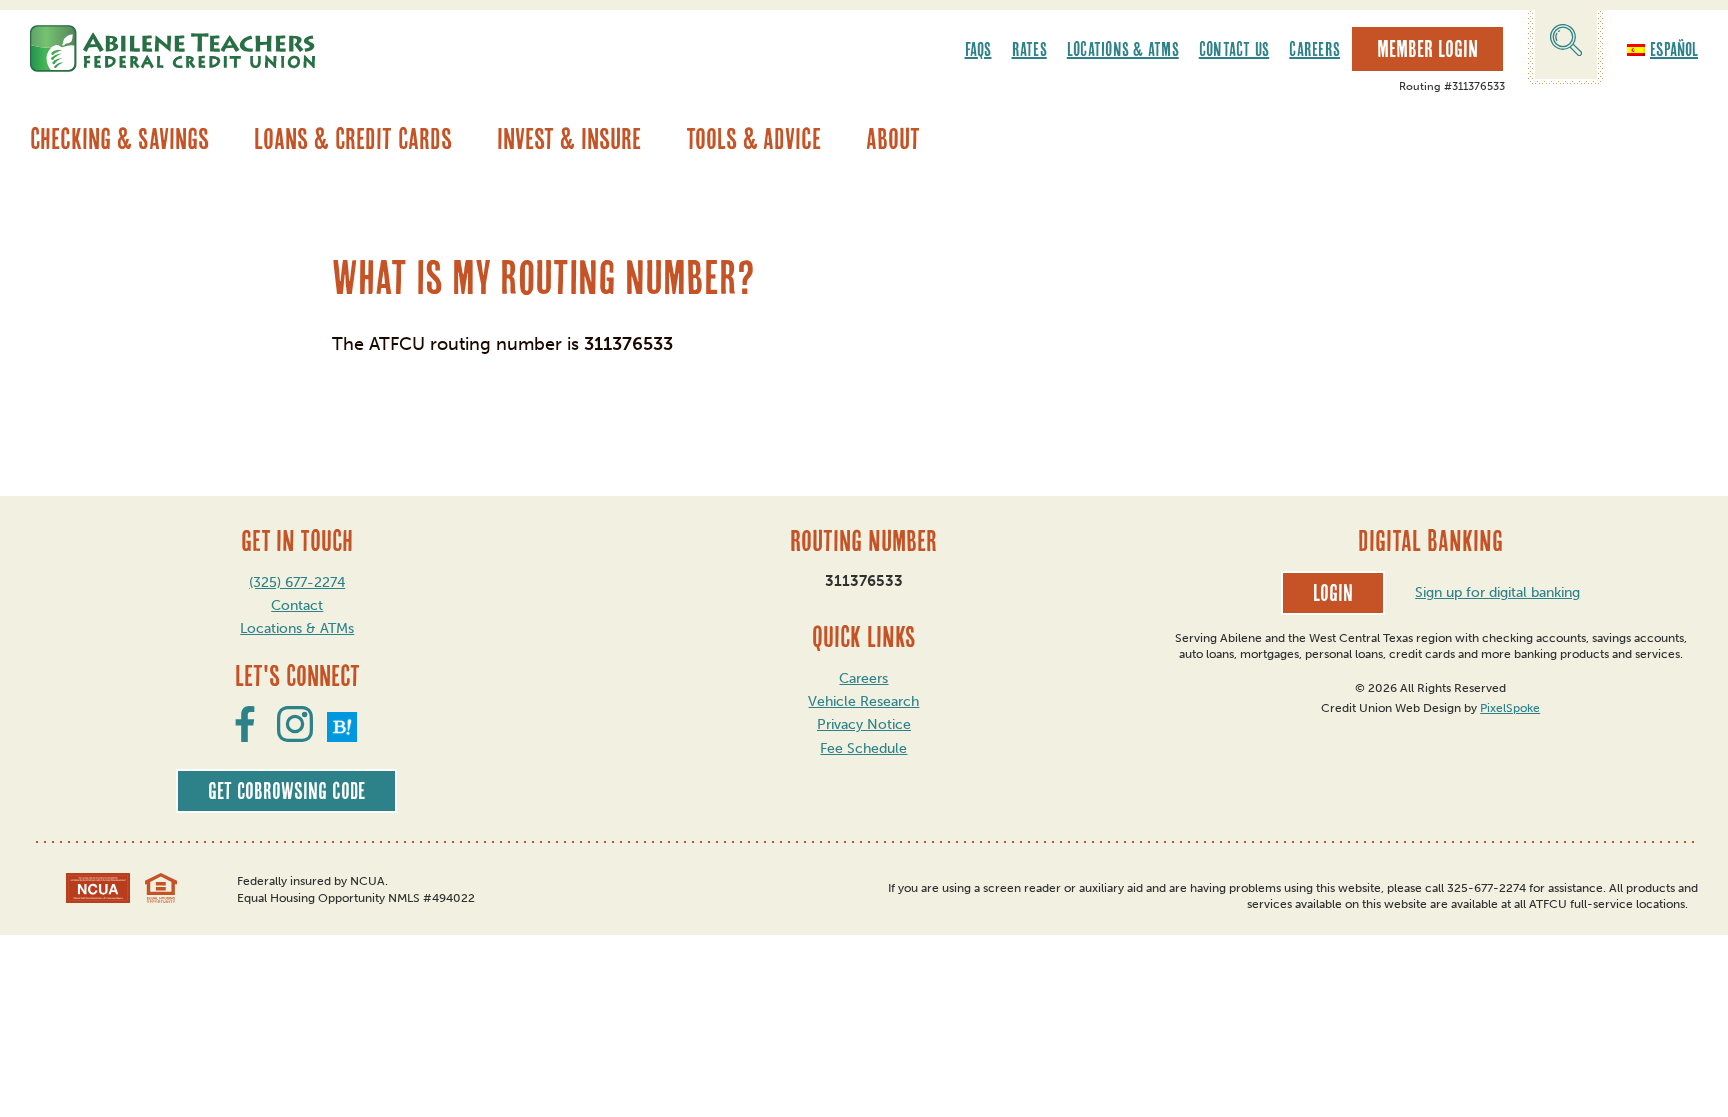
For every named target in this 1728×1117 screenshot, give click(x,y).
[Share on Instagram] (295, 736)
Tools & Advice (753, 138)
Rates (1029, 49)
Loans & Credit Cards (353, 138)
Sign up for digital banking (1497, 592)
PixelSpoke (1510, 708)
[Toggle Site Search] (1566, 43)
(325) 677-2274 (297, 582)
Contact (297, 605)
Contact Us (1234, 49)
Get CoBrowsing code (286, 791)
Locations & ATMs (1123, 49)
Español (1674, 49)
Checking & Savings (119, 138)
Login (1333, 593)
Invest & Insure (569, 138)
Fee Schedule (863, 748)
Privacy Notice (864, 724)
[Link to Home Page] (172, 48)
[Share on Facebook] (245, 736)
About (893, 138)
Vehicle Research (863, 701)
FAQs (978, 49)
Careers (1314, 49)
